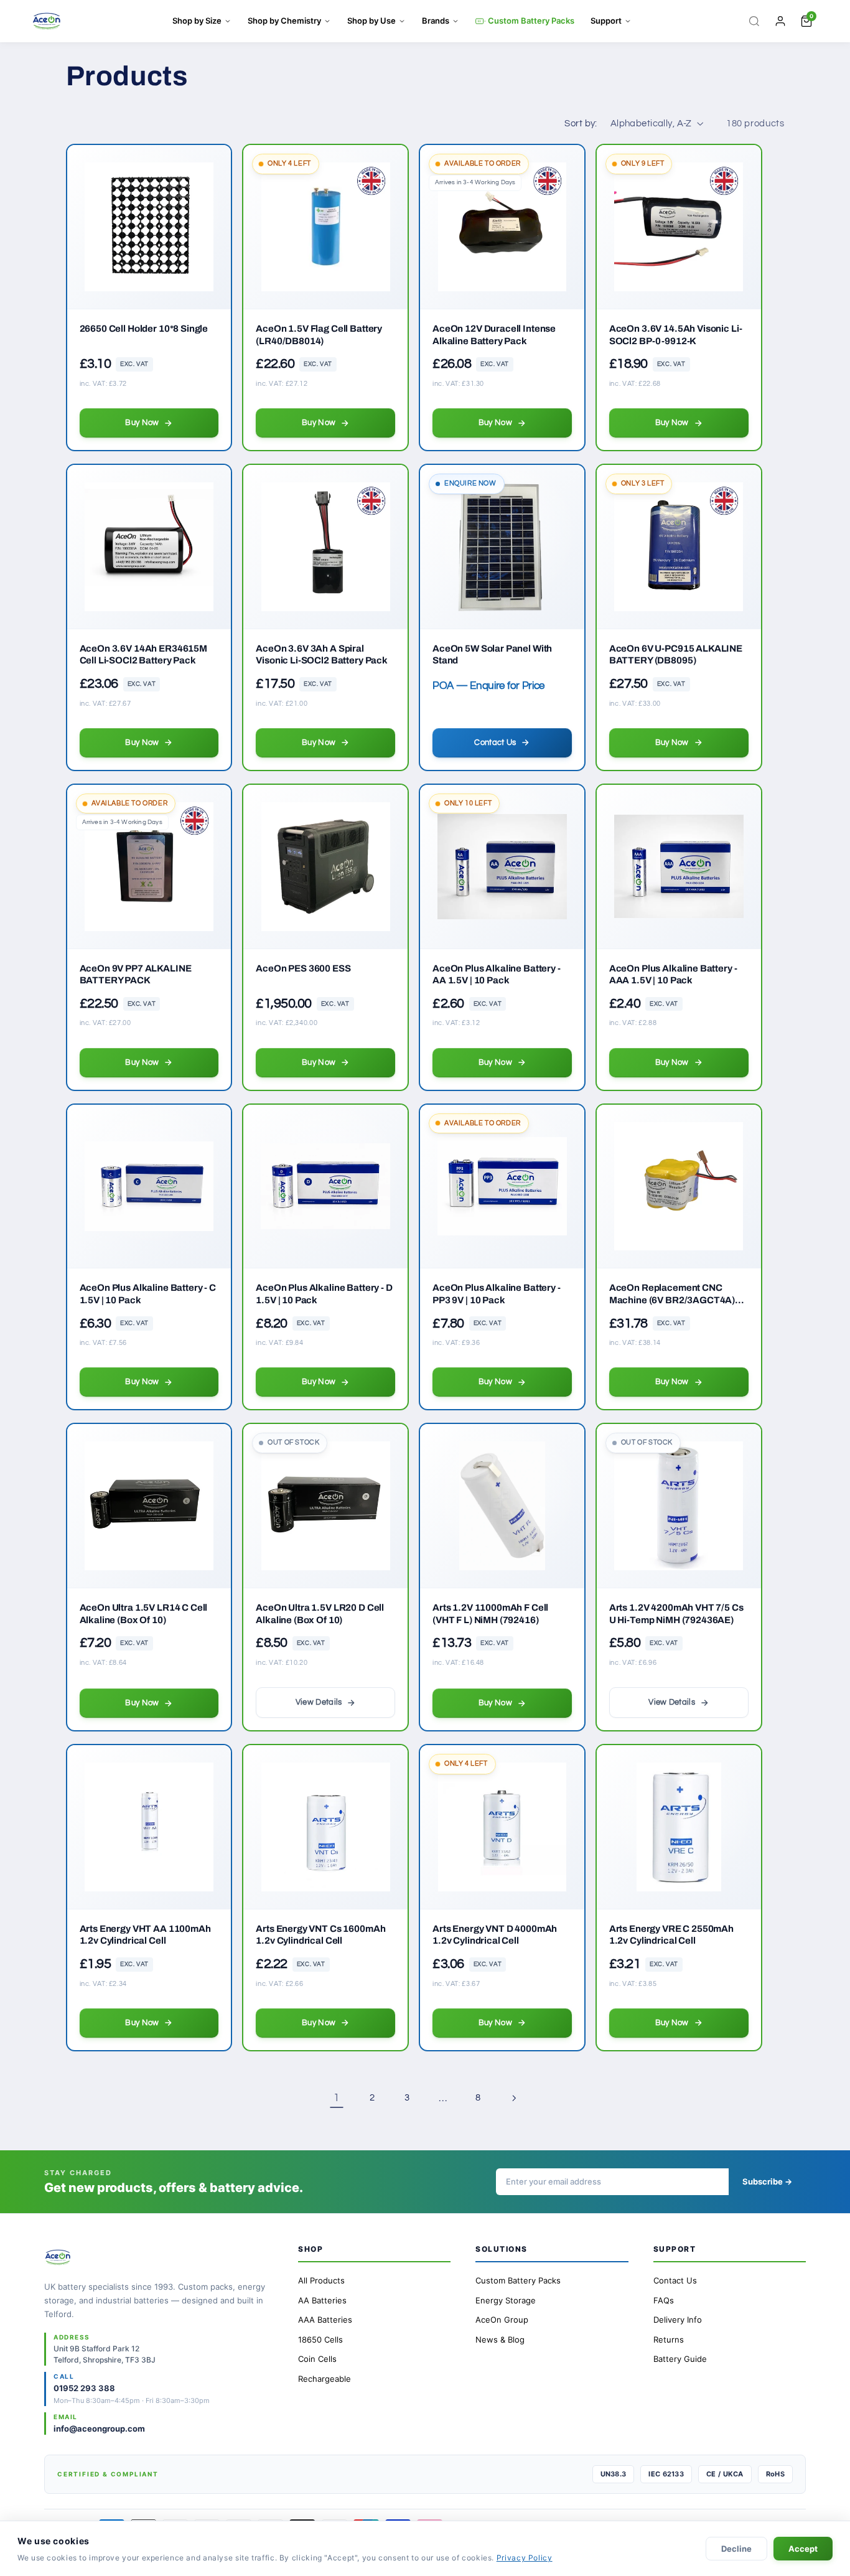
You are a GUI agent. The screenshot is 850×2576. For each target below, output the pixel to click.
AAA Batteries (325, 2320)
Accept (803, 2549)
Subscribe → (767, 2181)
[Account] (780, 21)
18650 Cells (320, 2339)
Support (606, 21)
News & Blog (500, 2339)
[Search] (754, 21)
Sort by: (581, 124)
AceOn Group (502, 2320)
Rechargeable (325, 2379)
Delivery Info (678, 2320)
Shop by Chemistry (284, 21)
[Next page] (513, 2098)
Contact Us (675, 2280)
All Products (321, 2280)
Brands (436, 21)
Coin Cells (317, 2359)
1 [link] (337, 2098)
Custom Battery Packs (531, 21)
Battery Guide (680, 2359)
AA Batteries (322, 2300)
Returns (669, 2339)
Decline (736, 2549)
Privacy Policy (525, 2558)
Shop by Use (371, 21)
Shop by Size (197, 21)
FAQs (664, 2300)
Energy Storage (506, 2300)
